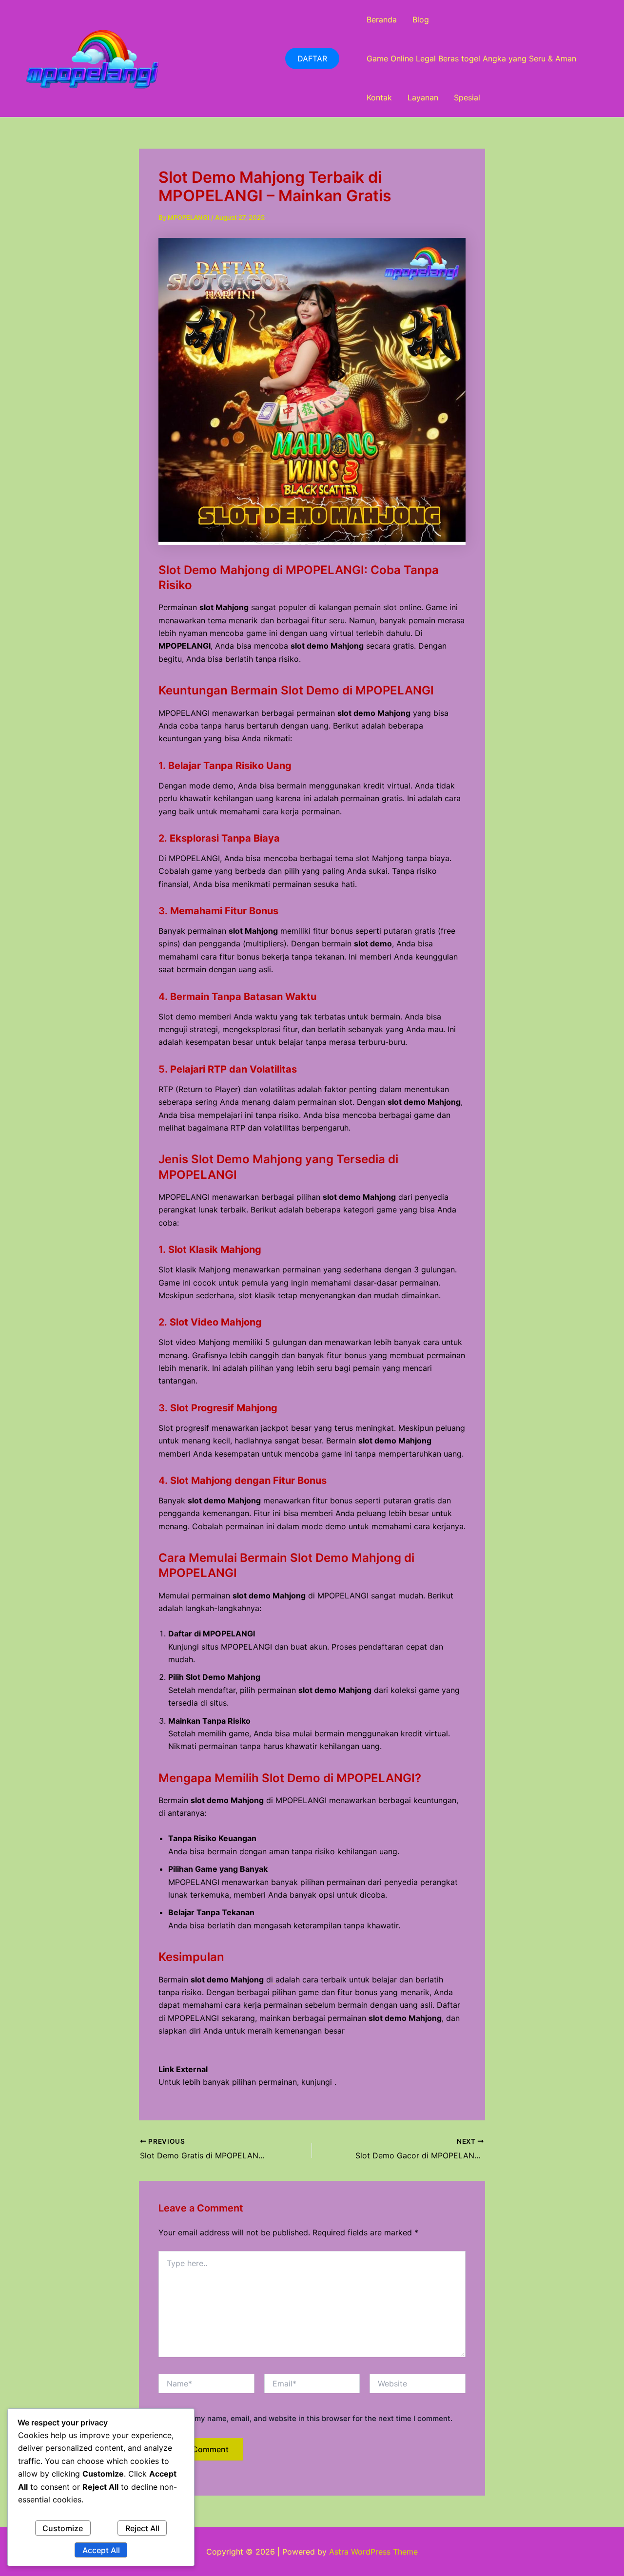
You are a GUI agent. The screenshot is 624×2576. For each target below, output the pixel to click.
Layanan (423, 97)
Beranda (382, 19)
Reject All (142, 2528)
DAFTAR (312, 58)
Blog (421, 19)
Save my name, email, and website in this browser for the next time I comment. (313, 2418)
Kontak (379, 97)
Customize (63, 2528)
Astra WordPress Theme (373, 2552)
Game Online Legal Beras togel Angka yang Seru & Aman (471, 58)
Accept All (101, 2550)
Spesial (467, 97)
